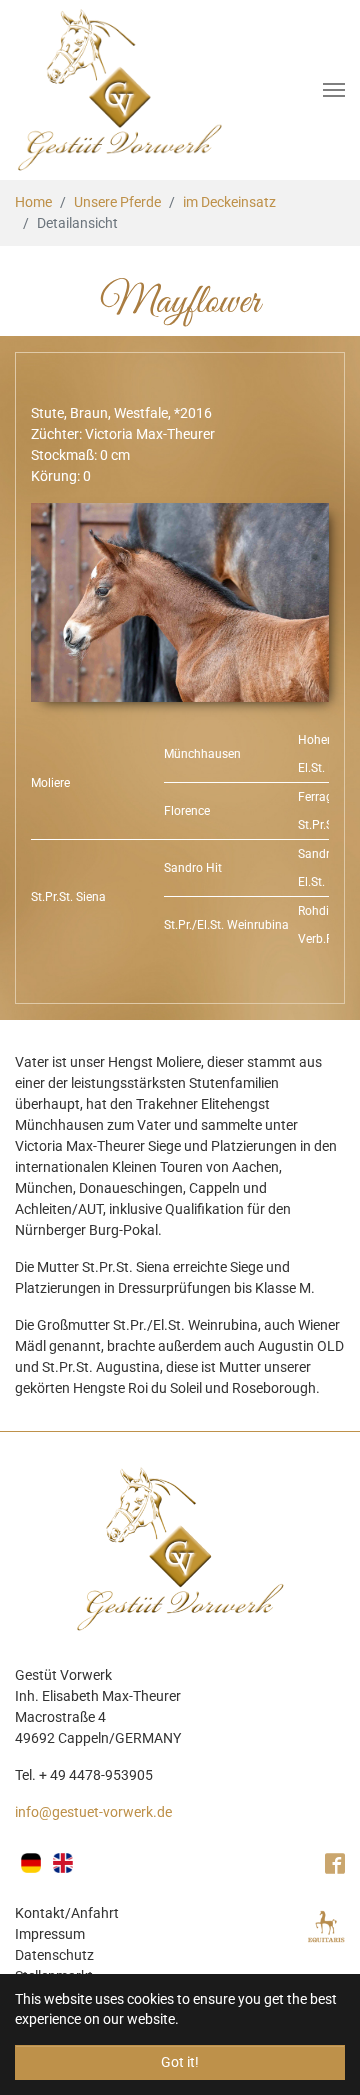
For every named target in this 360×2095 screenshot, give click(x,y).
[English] (63, 1863)
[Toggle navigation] (334, 90)
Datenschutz (54, 1955)
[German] (31, 1863)
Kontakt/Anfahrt (67, 1913)
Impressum (50, 1934)
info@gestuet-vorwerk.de (93, 1812)
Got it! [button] (180, 2062)
